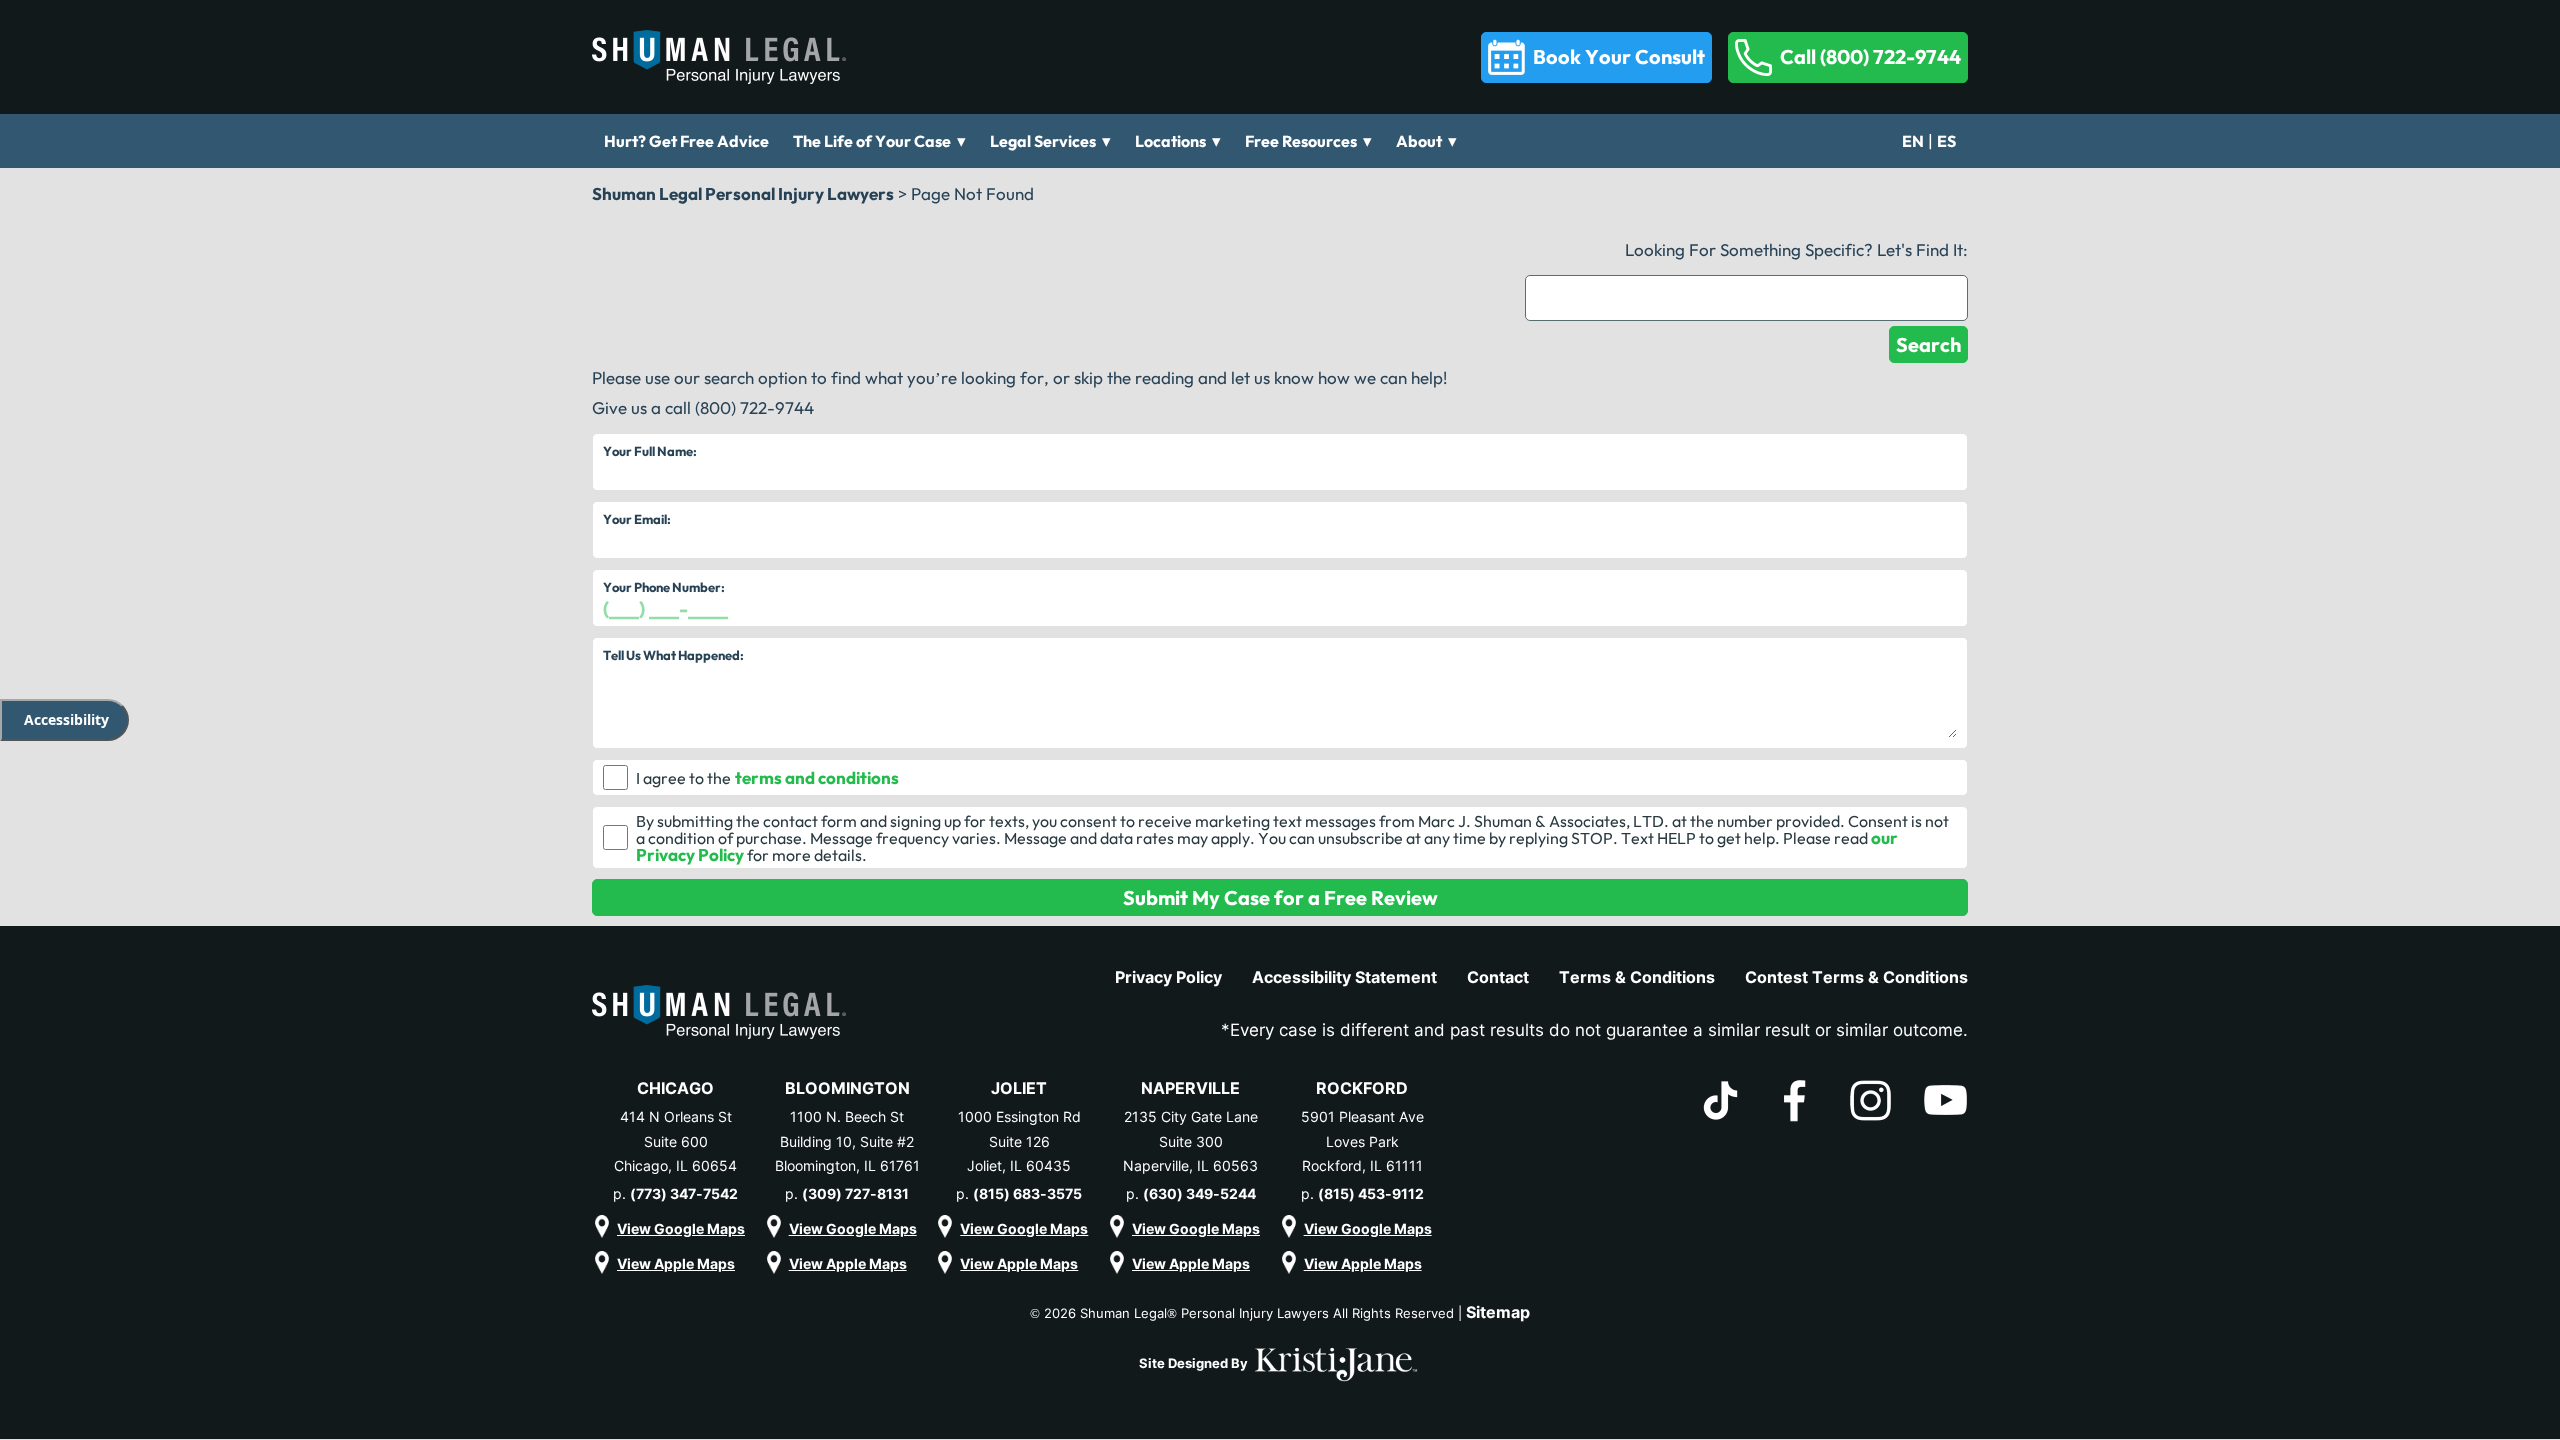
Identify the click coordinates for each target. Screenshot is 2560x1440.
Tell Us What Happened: (673, 655)
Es (1946, 141)
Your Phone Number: (664, 587)
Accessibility (66, 719)
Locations (1170, 141)
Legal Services (1043, 141)
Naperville (1190, 1088)
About (1419, 141)
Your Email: (637, 519)
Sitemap (1498, 1312)
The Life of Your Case (872, 141)
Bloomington (847, 1088)
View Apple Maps (676, 1263)
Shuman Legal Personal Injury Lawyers (743, 193)
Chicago (675, 1088)
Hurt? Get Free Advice (686, 141)
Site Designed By (1195, 1363)
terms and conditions (817, 777)
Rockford (1362, 1088)
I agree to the (683, 778)
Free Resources (1301, 141)
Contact (1498, 977)
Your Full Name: (650, 451)
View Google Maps (681, 1228)
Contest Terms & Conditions (1856, 977)
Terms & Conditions (1637, 977)
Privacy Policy (1168, 977)
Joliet (1019, 1088)
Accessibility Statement (1344, 977)
